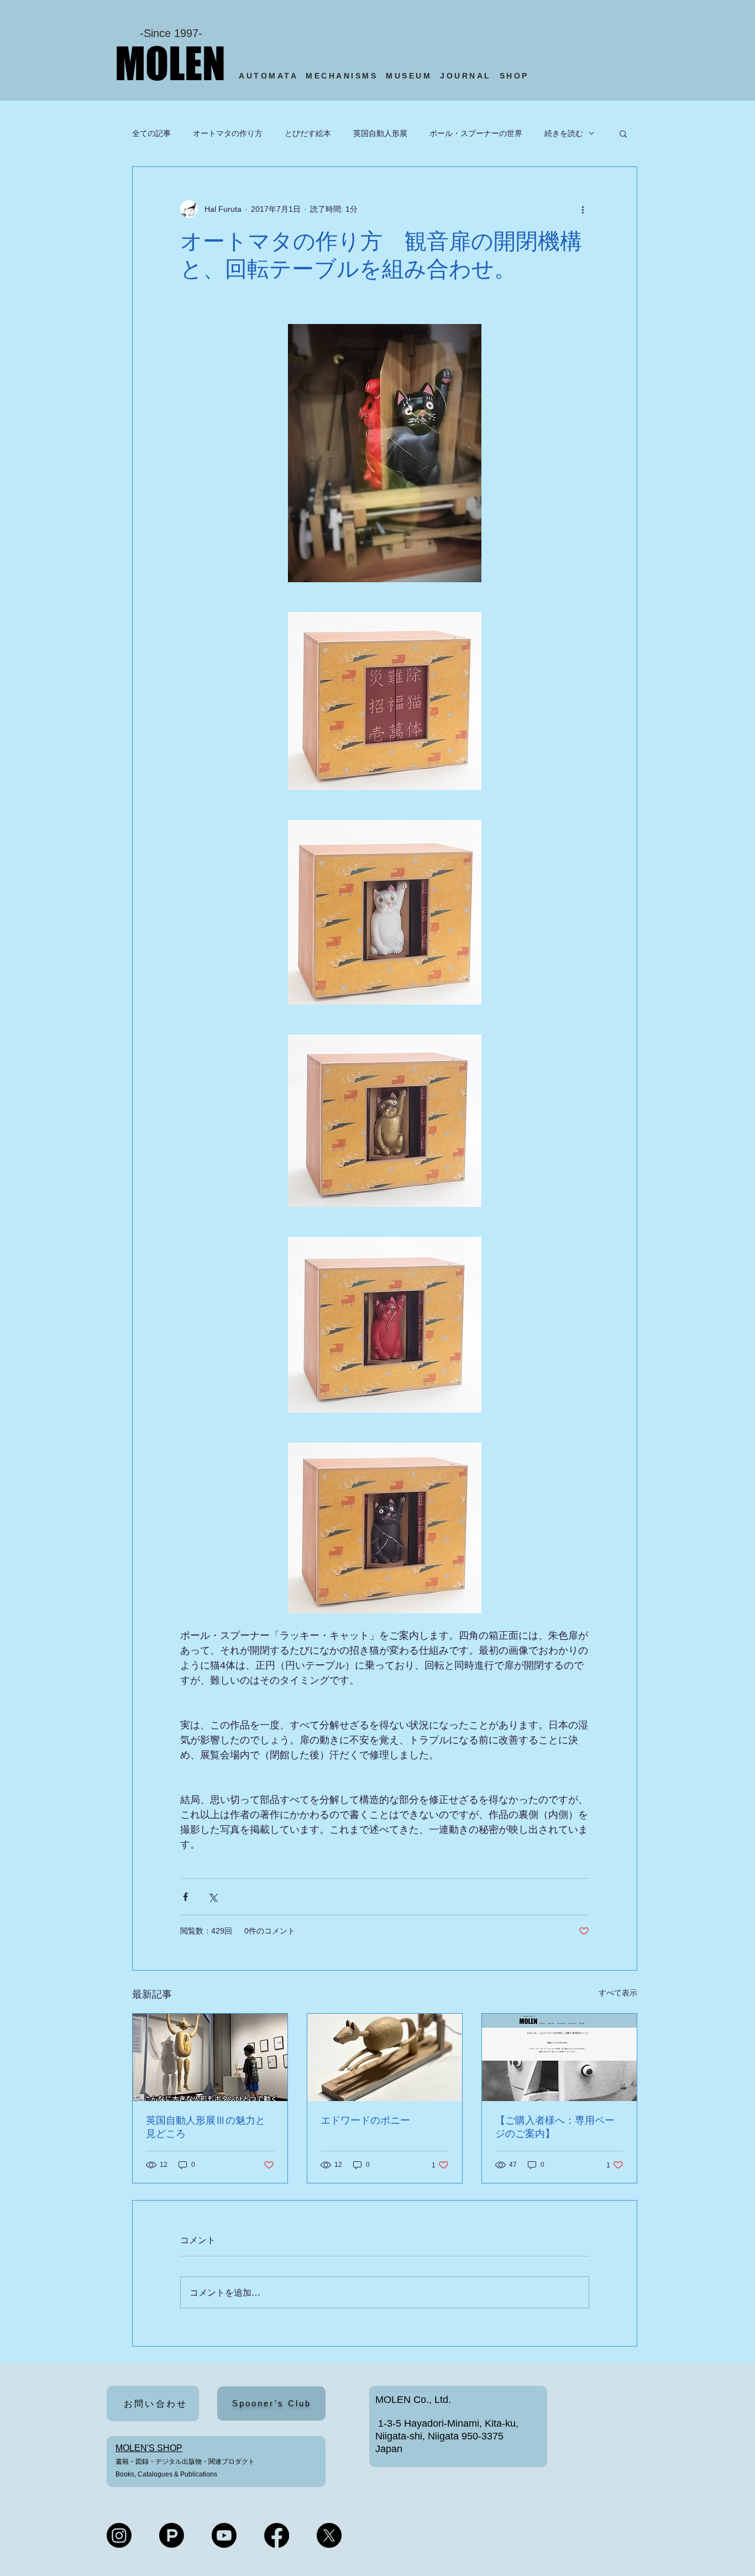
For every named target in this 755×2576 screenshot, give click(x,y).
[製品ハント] (172, 2535)
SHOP (517, 76)
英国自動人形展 (380, 133)
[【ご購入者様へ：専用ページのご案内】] (559, 2057)
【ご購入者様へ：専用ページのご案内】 (555, 2127)
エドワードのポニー (365, 2120)
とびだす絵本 (308, 133)
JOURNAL (466, 76)
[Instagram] (119, 2535)
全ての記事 (151, 133)
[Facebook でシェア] (185, 1897)
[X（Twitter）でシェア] (213, 1897)
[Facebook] (277, 2535)
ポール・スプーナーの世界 (476, 133)
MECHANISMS (342, 76)
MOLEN (170, 63)
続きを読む (564, 133)
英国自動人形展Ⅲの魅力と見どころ (206, 2127)
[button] (623, 133)
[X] (329, 2535)
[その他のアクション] (583, 209)
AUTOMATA (272, 76)
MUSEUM (409, 76)
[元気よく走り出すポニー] (385, 2057)
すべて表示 (618, 1993)
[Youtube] (224, 2535)
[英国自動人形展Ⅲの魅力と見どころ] (210, 2057)
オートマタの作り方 (228, 133)
